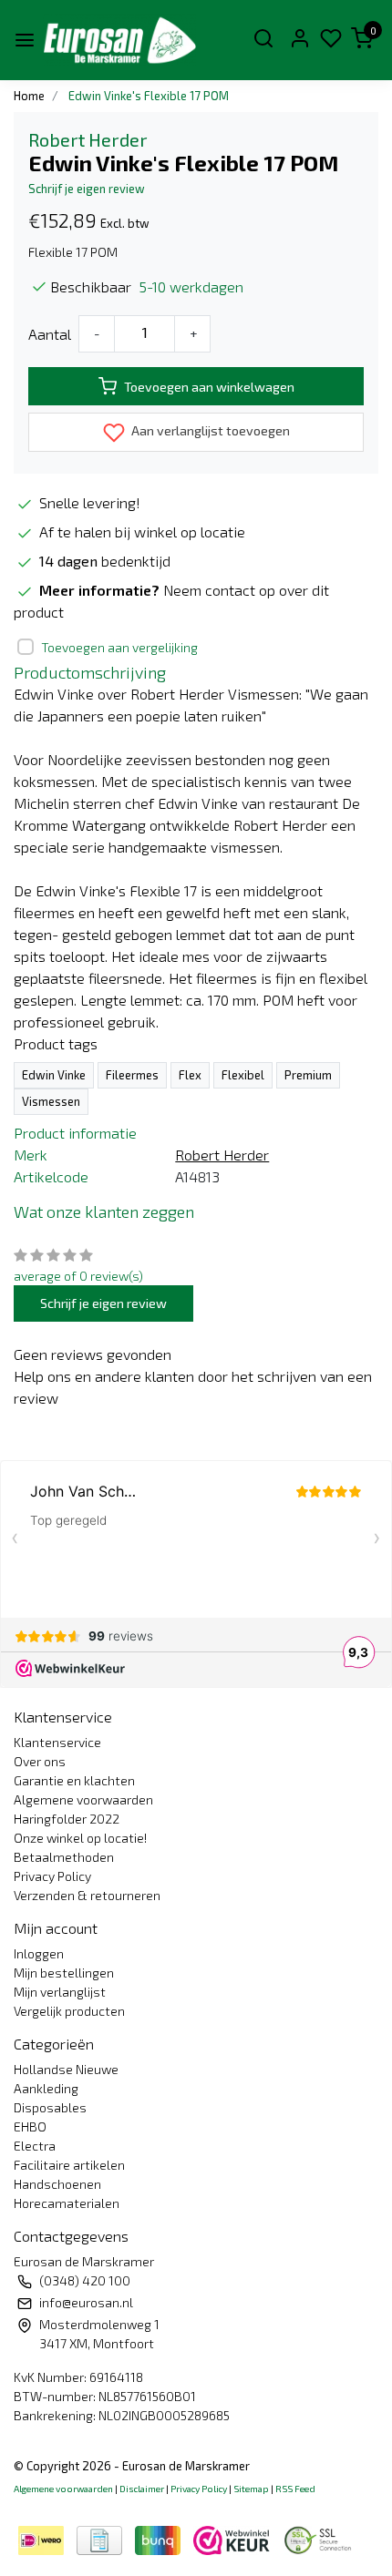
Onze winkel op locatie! (80, 1838)
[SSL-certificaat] (321, 2538)
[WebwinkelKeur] (233, 2538)
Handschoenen (57, 2184)
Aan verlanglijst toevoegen (209, 430)
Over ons (40, 1761)
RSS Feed (295, 2489)
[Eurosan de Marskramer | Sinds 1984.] (119, 40)
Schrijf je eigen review (87, 189)
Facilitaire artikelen (69, 2165)
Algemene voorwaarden (83, 1799)
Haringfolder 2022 (67, 1819)
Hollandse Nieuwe (66, 2069)
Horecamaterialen (67, 2203)
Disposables (50, 2107)
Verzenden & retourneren (87, 1895)
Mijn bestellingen (64, 1973)
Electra (35, 2146)
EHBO (30, 2126)
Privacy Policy (52, 1876)
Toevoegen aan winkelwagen (209, 387)
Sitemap (251, 2489)
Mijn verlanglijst (60, 1992)
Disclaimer (142, 2489)
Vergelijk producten (69, 2011)
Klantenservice (57, 1742)
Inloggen (39, 1953)
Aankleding (46, 2088)
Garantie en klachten (74, 1780)
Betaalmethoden (64, 1857)
